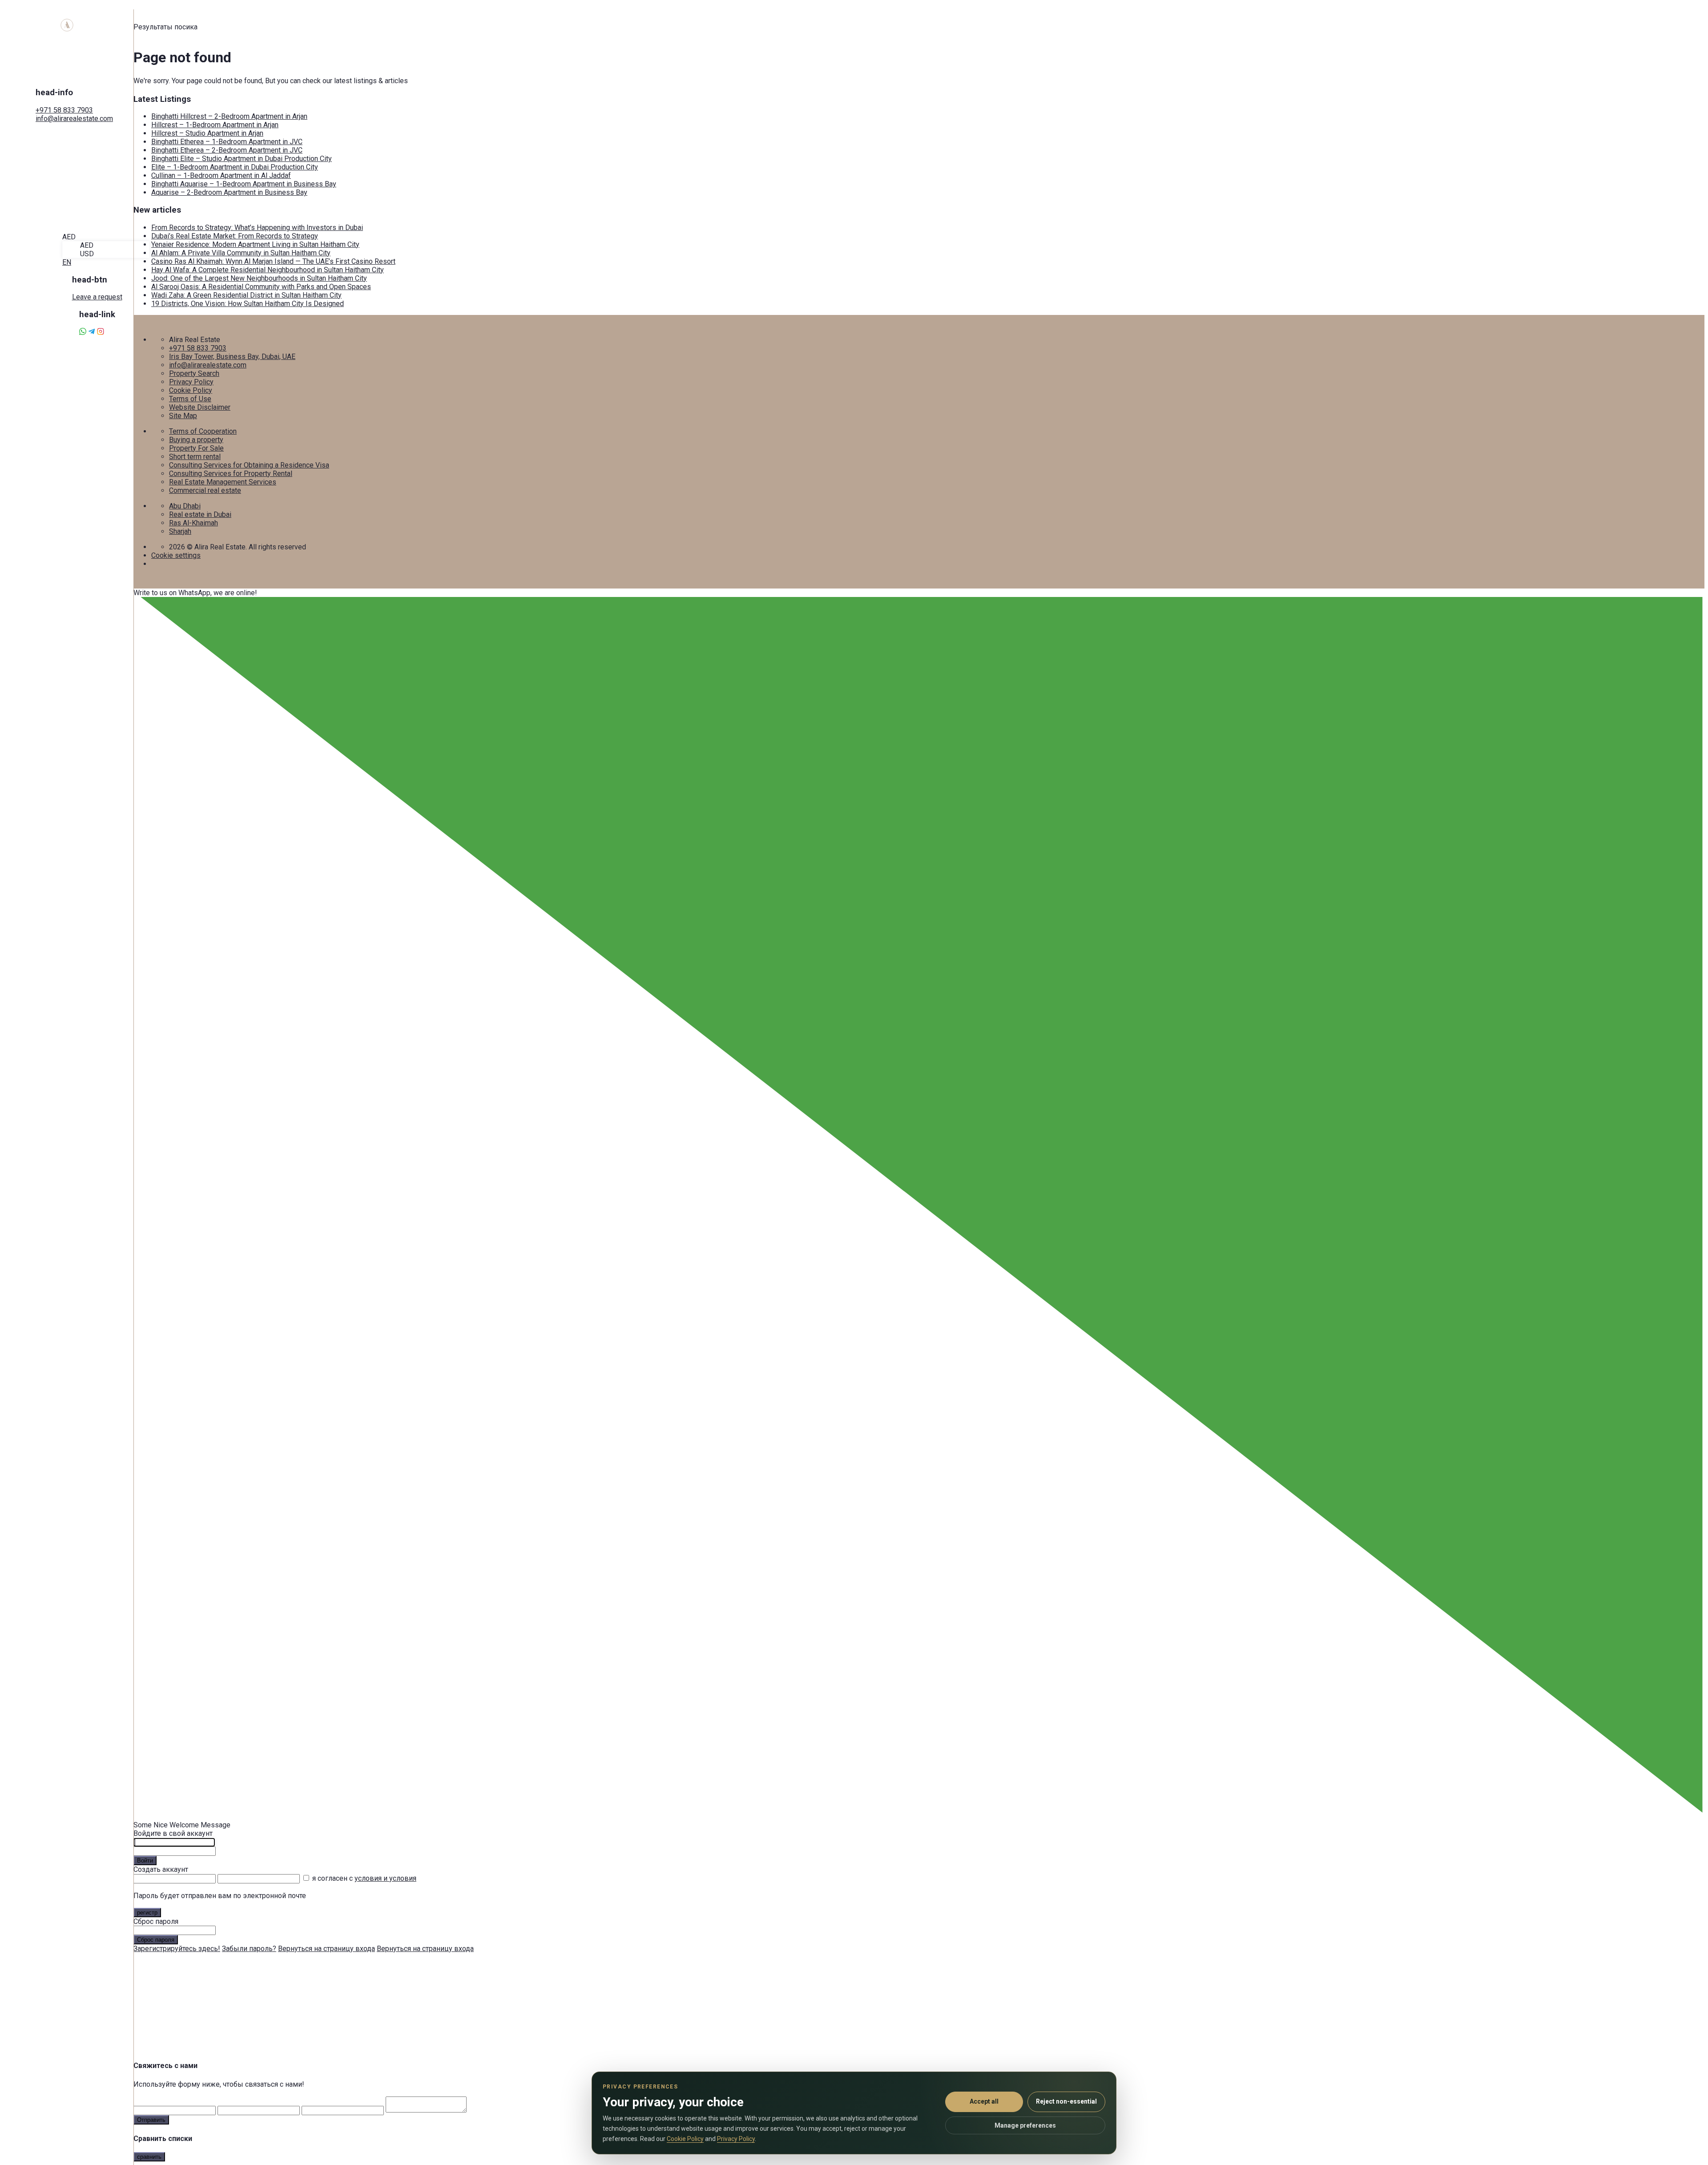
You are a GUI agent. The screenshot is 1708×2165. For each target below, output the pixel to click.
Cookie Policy (191, 390)
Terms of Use (190, 399)
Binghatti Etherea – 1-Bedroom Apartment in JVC (227, 142)
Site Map (183, 416)
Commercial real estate (205, 490)
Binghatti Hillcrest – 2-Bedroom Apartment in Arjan (229, 116)
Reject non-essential (1066, 2101)
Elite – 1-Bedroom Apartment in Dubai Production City (235, 167)
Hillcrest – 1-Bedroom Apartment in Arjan (215, 125)
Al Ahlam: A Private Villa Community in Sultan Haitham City (241, 253)
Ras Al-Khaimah (193, 523)
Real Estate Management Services (223, 482)
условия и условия (385, 1878)
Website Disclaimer (200, 407)
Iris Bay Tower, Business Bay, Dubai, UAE (232, 357)
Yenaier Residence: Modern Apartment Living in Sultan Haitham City (255, 244)
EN (67, 262)
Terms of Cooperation (203, 431)
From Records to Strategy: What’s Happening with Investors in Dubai (257, 228)
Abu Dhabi (185, 506)
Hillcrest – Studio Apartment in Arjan (207, 133)
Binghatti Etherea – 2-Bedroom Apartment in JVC (227, 150)
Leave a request (97, 297)
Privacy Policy (191, 382)
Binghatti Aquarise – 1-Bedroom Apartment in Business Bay (244, 184)
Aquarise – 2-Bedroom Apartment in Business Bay (229, 192)
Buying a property (196, 440)
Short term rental (195, 457)
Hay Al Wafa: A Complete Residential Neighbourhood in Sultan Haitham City (268, 270)
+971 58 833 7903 (64, 110)
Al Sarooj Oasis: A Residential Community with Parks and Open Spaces (261, 287)
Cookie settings (176, 555)
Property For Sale (196, 448)
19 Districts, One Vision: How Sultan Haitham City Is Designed (248, 304)
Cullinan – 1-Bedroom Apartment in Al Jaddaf (221, 175)
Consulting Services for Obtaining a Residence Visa (249, 465)
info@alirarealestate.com (74, 119)
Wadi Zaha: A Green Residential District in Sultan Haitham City (246, 295)
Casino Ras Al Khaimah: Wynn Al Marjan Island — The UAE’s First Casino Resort (273, 261)
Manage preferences (1025, 2125)
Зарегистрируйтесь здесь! (177, 1949)
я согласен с (364, 1878)
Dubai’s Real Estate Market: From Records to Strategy (235, 236)
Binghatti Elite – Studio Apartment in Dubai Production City (242, 159)
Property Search (194, 373)
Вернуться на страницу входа (326, 1949)
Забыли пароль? (249, 1949)
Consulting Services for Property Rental (231, 474)
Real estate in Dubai (200, 514)
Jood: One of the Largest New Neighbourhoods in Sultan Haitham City (259, 278)
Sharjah (180, 531)
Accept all (984, 2101)
